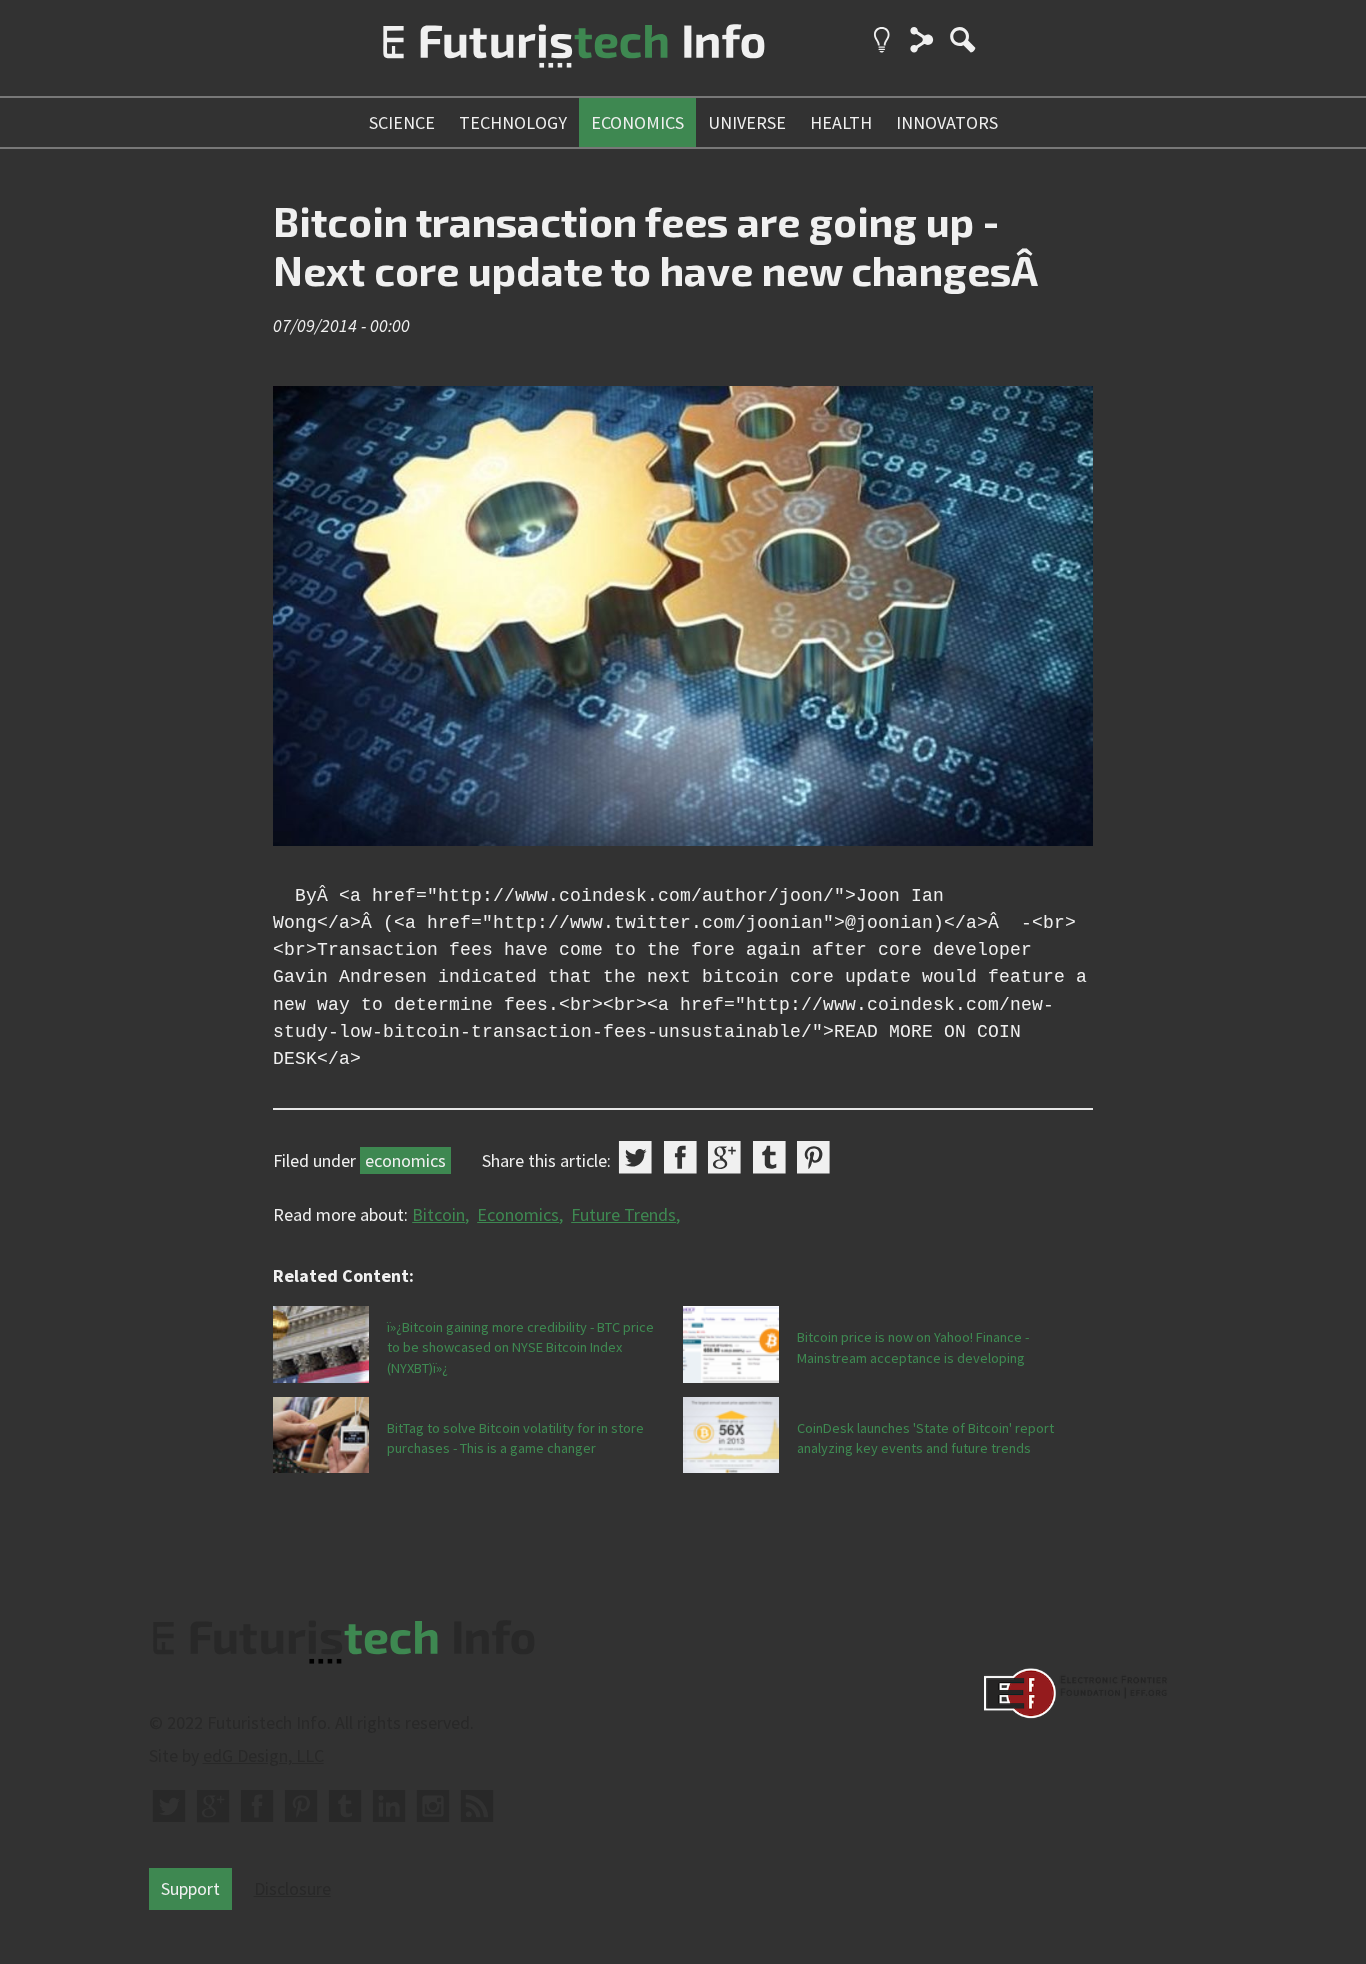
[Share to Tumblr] (769, 1157)
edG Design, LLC (263, 1755)
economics (637, 122)
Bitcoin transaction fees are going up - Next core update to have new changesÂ (659, 245)
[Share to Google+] (724, 1157)
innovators (947, 122)
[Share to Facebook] (680, 1157)
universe (747, 122)
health (841, 122)
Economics (518, 1214)
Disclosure (292, 1888)
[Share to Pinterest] (813, 1157)
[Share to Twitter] (635, 1157)
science (402, 122)
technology (513, 122)
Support (190, 1888)
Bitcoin (438, 1214)
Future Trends (623, 1214)
